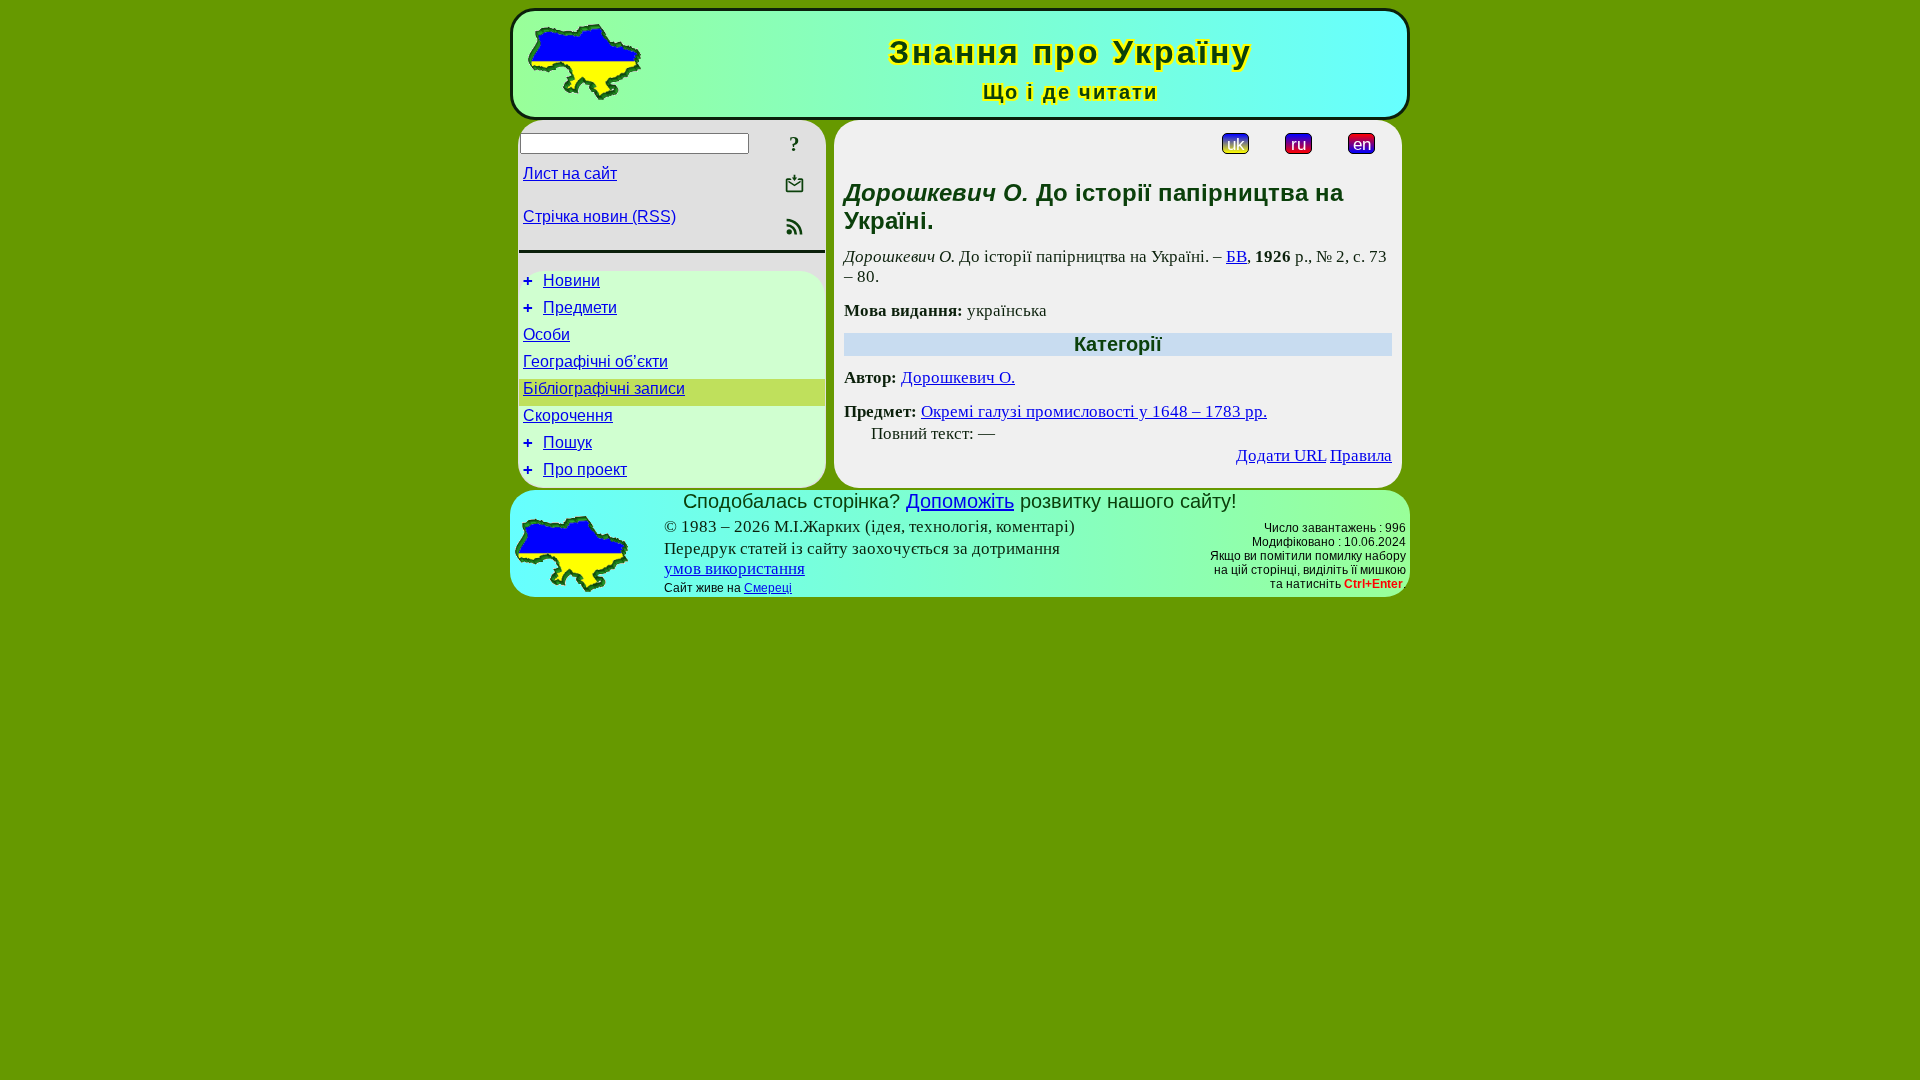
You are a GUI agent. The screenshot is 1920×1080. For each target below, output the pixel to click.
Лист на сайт (570, 173)
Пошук (567, 442)
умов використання (734, 568)
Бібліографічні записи (604, 388)
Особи (546, 334)
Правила (1361, 455)
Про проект (585, 469)
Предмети (580, 307)
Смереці (768, 588)
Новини (571, 280)
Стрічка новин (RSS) (599, 216)
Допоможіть (960, 501)
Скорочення (568, 415)
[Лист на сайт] (794, 185)
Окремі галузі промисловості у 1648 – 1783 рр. (1094, 411)
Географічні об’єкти (595, 361)
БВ (1236, 256)
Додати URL (1281, 455)
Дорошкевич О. (958, 377)
